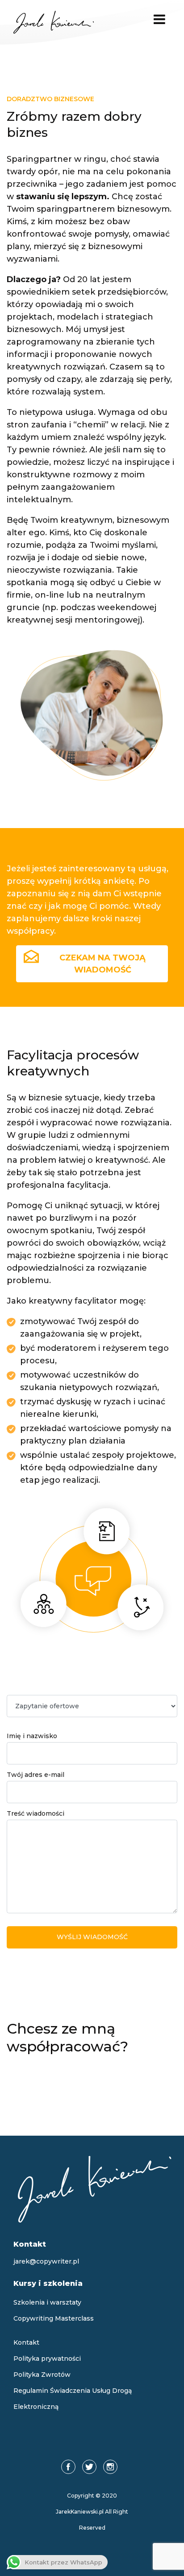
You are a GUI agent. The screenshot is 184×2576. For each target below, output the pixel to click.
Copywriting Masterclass (54, 2318)
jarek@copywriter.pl (46, 2261)
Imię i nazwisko (32, 1736)
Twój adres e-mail (36, 1775)
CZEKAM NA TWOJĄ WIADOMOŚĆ (102, 964)
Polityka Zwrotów (42, 2375)
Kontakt (26, 2342)
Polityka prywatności (47, 2359)
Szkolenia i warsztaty (47, 2302)
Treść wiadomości (36, 1813)
